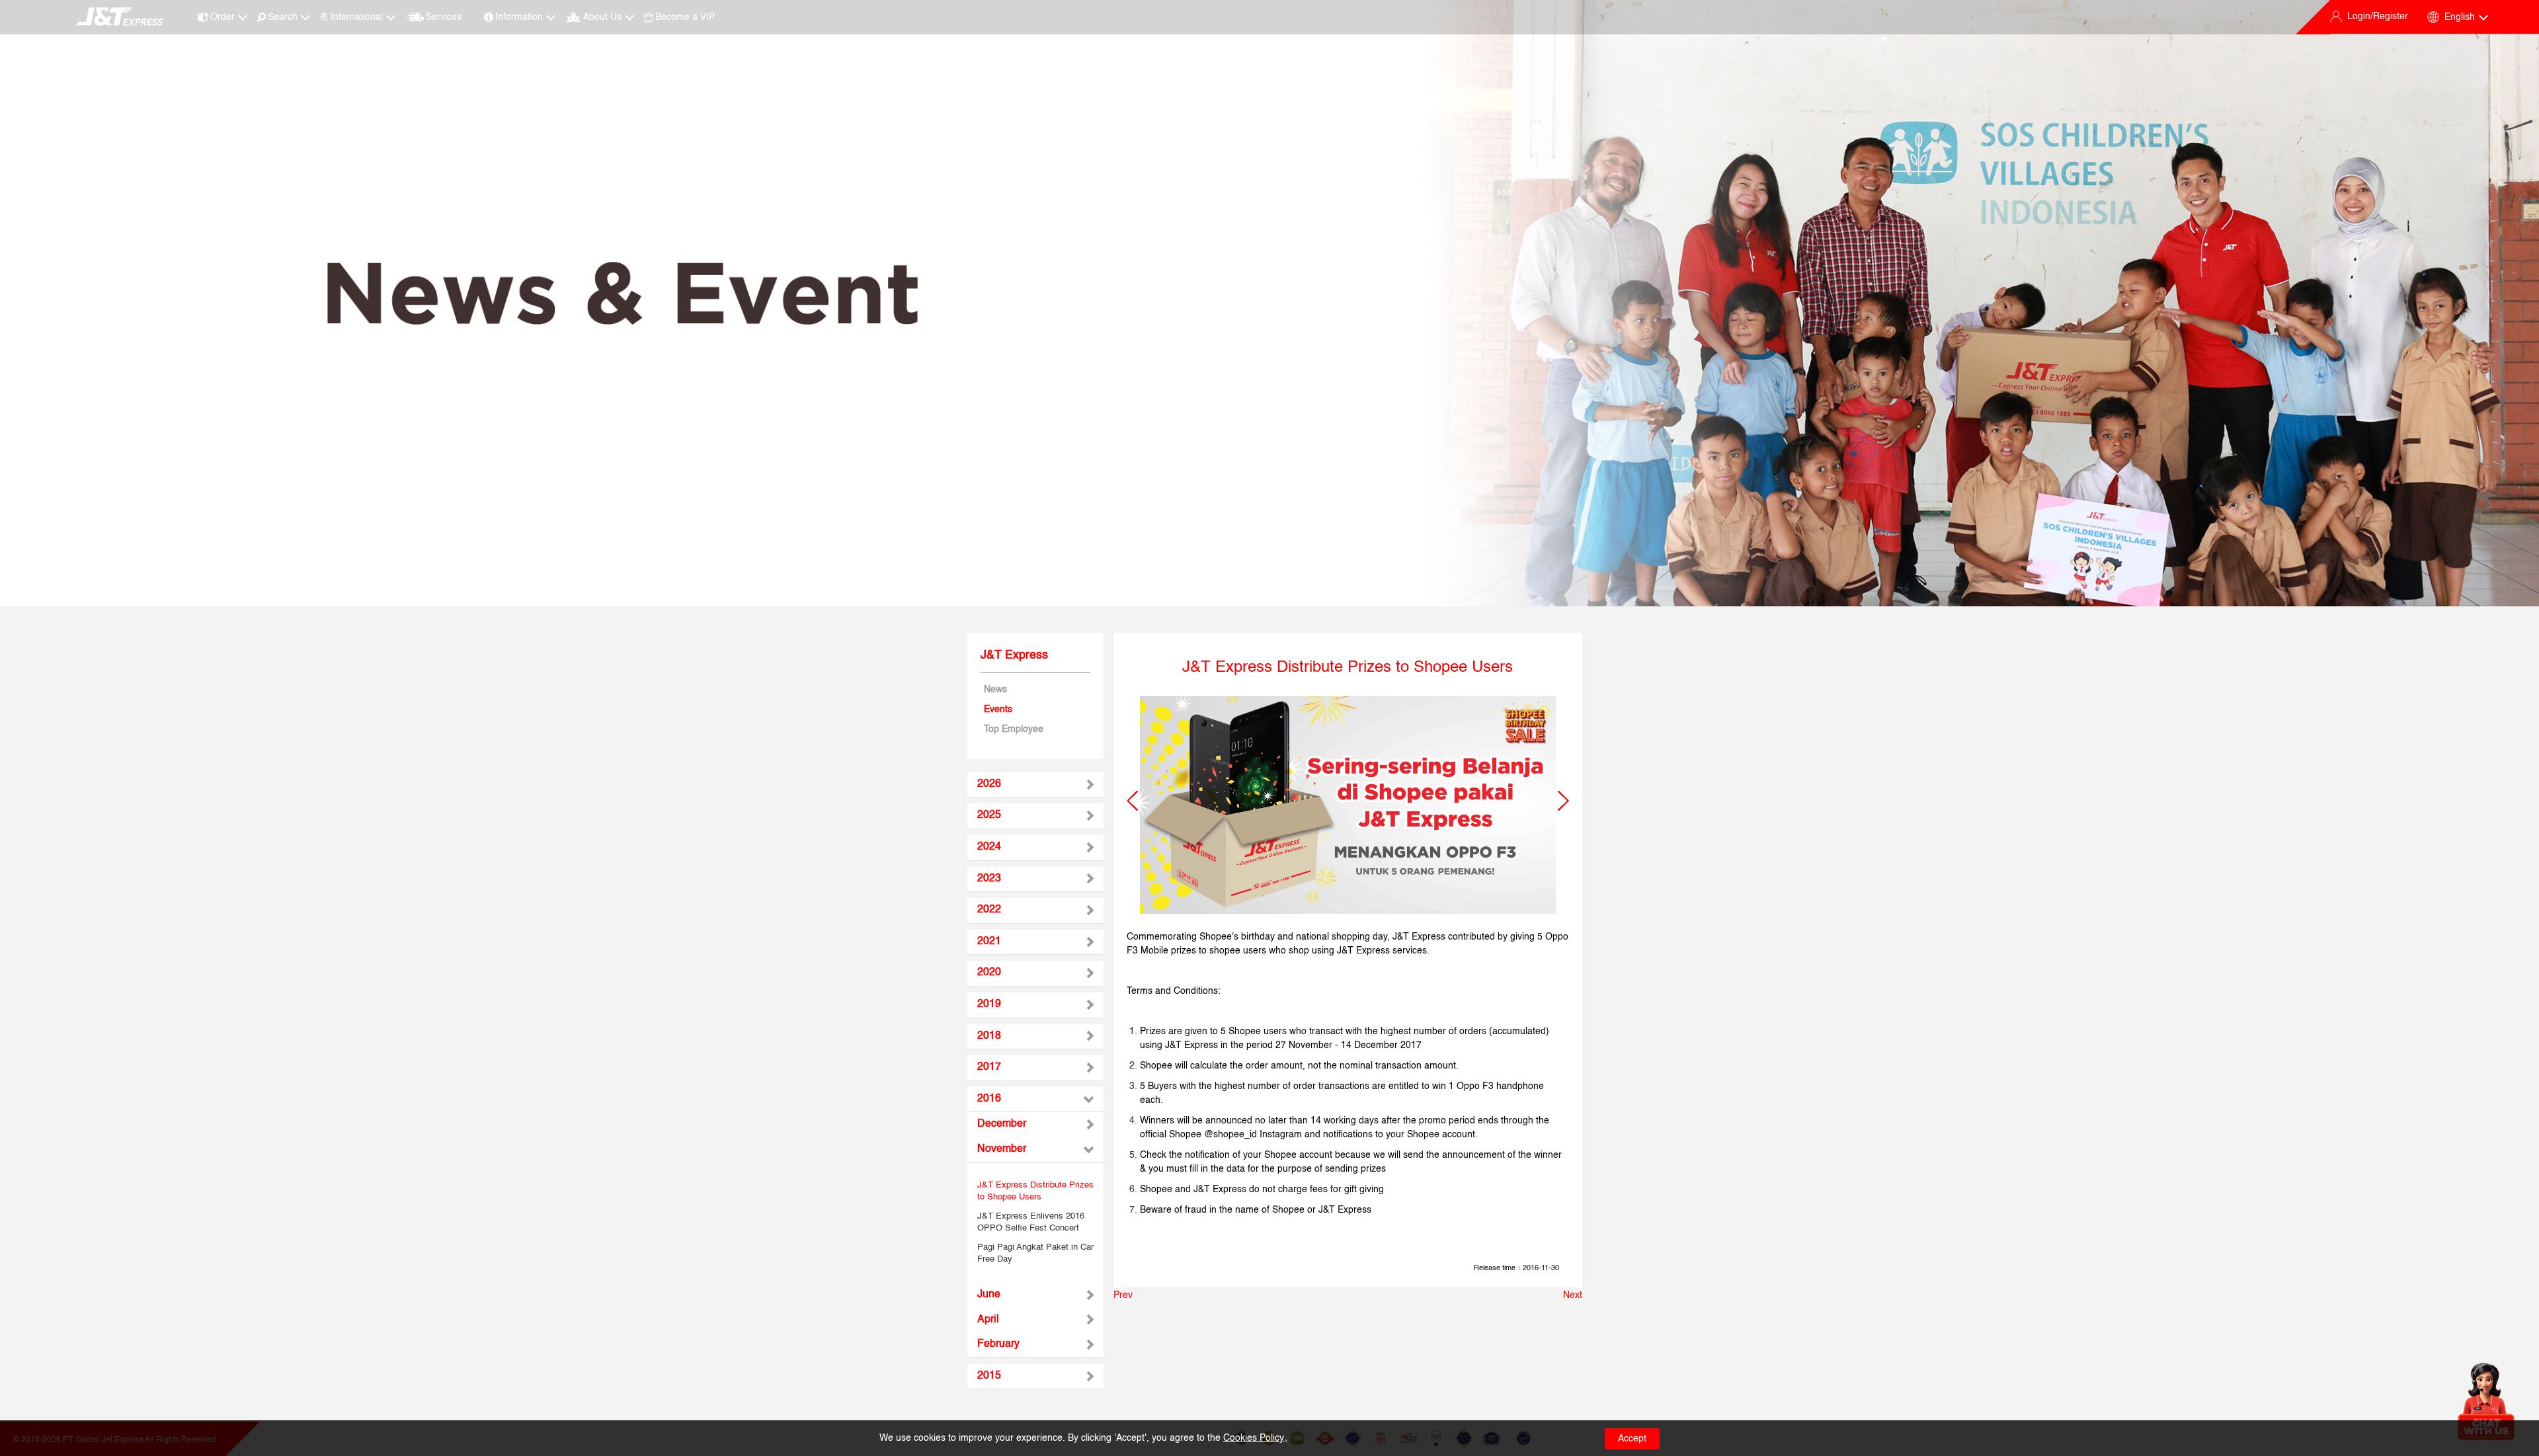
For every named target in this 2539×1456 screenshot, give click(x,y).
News (995, 690)
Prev (1123, 1295)
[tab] (1035, 785)
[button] (1132, 801)
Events (998, 709)
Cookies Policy (1254, 1438)
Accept (1632, 1439)
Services (443, 17)
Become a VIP (685, 17)
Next (1573, 1295)
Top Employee (1014, 729)
